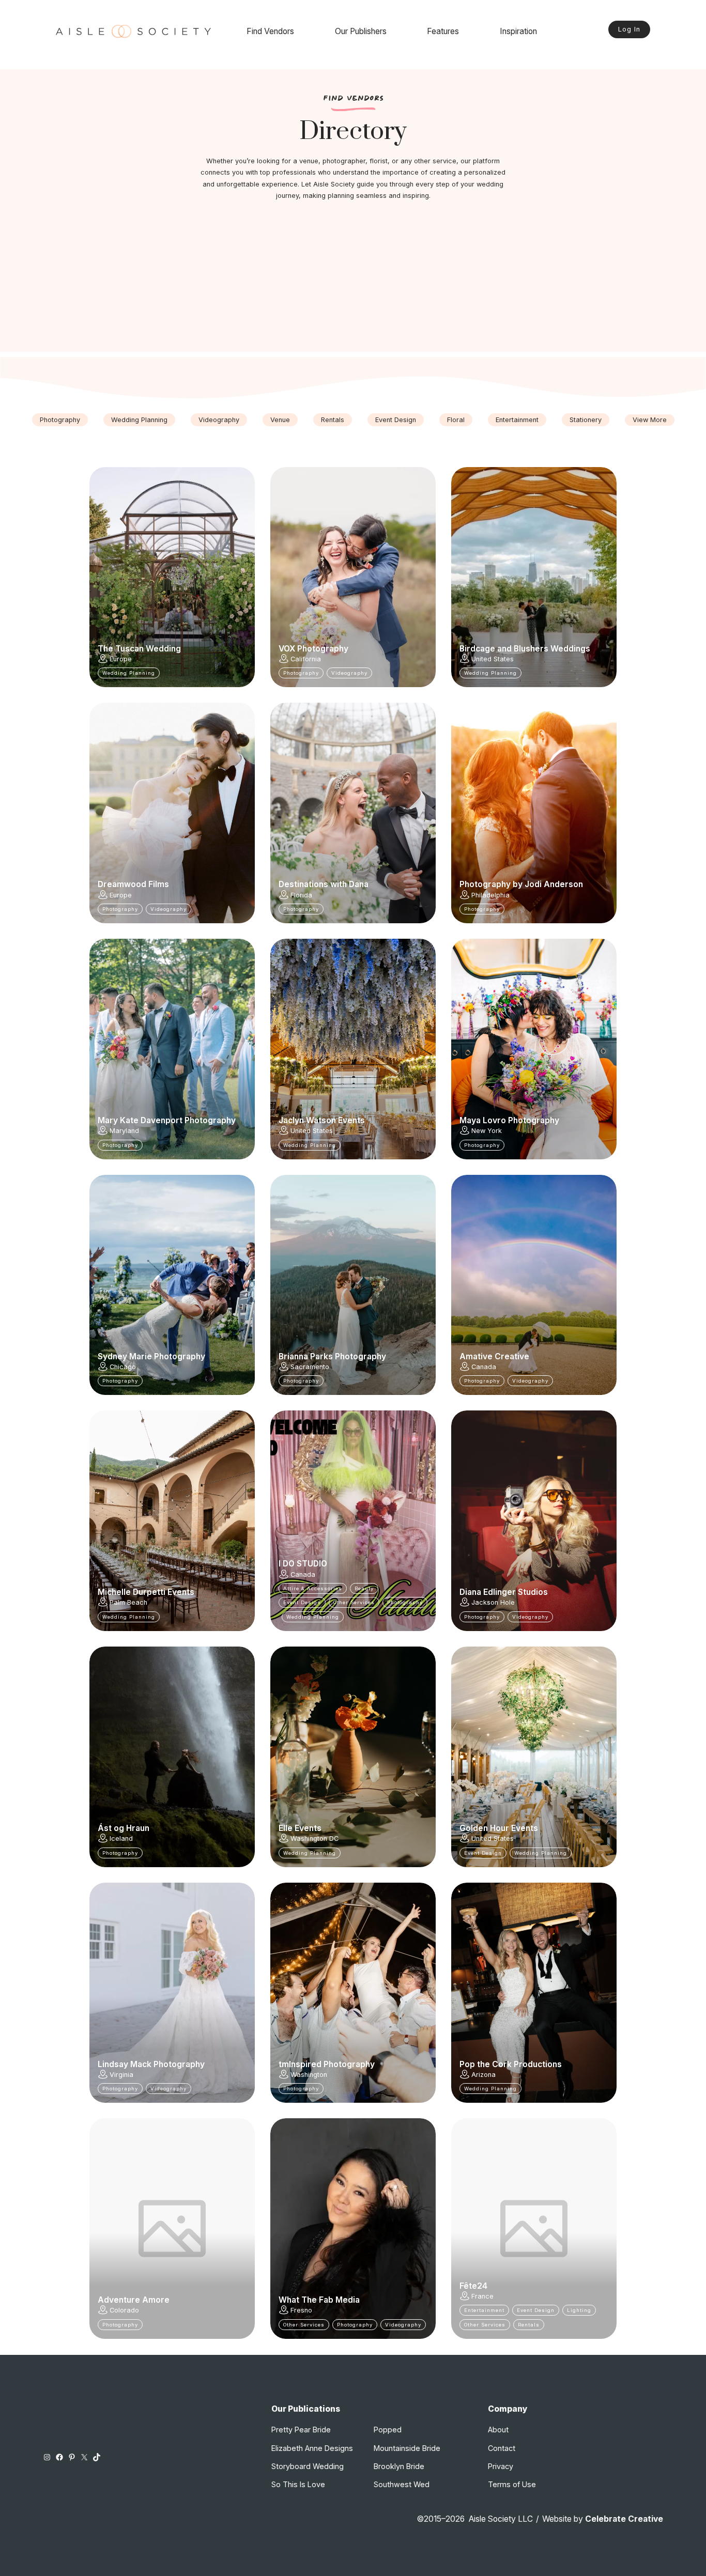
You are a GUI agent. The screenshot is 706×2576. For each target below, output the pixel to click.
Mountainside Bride (407, 2448)
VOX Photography (313, 649)
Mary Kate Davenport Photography (167, 1121)
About (498, 2430)
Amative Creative (494, 1357)
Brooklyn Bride (399, 2466)
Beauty (364, 1588)
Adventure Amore (134, 2300)
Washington (309, 2075)
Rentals (333, 420)
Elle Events (300, 1828)
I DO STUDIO (303, 1564)
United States (493, 659)
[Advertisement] (353, 280)
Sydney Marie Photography (151, 1357)
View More (650, 420)
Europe (121, 659)
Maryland (124, 1131)
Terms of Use (512, 2484)
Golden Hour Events (499, 1828)
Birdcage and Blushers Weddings (525, 649)
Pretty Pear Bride (301, 2430)
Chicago (123, 1367)
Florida (301, 895)
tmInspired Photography (327, 2065)
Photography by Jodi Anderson (521, 884)
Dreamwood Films (133, 884)
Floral (456, 420)
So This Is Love (298, 2484)
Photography (60, 420)
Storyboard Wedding (308, 2466)
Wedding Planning (139, 420)
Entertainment (517, 420)
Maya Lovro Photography (509, 1121)
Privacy (501, 2466)
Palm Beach (128, 1602)
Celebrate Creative (624, 2519)
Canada (484, 1367)
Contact (502, 2448)
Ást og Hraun (124, 1828)
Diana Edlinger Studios (504, 1592)
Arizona (484, 2075)
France (482, 2296)
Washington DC (314, 1838)
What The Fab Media (319, 2300)
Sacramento (310, 1367)
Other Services (354, 1602)
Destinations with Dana (324, 884)
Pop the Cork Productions (511, 2065)
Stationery (586, 420)
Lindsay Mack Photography (151, 2065)
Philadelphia (490, 895)
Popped (388, 2430)
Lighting (579, 2310)
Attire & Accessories (313, 1588)
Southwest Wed (402, 2484)
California (306, 659)
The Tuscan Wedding (139, 649)
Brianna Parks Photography (332, 1357)
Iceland (121, 1838)
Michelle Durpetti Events (146, 1592)
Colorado (124, 2310)
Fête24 (473, 2286)
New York (487, 1131)
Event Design (396, 420)
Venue (280, 420)
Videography (219, 420)
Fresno (301, 2310)
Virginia (121, 2075)
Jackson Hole (493, 1602)
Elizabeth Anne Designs (312, 2448)
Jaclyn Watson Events (322, 1121)
